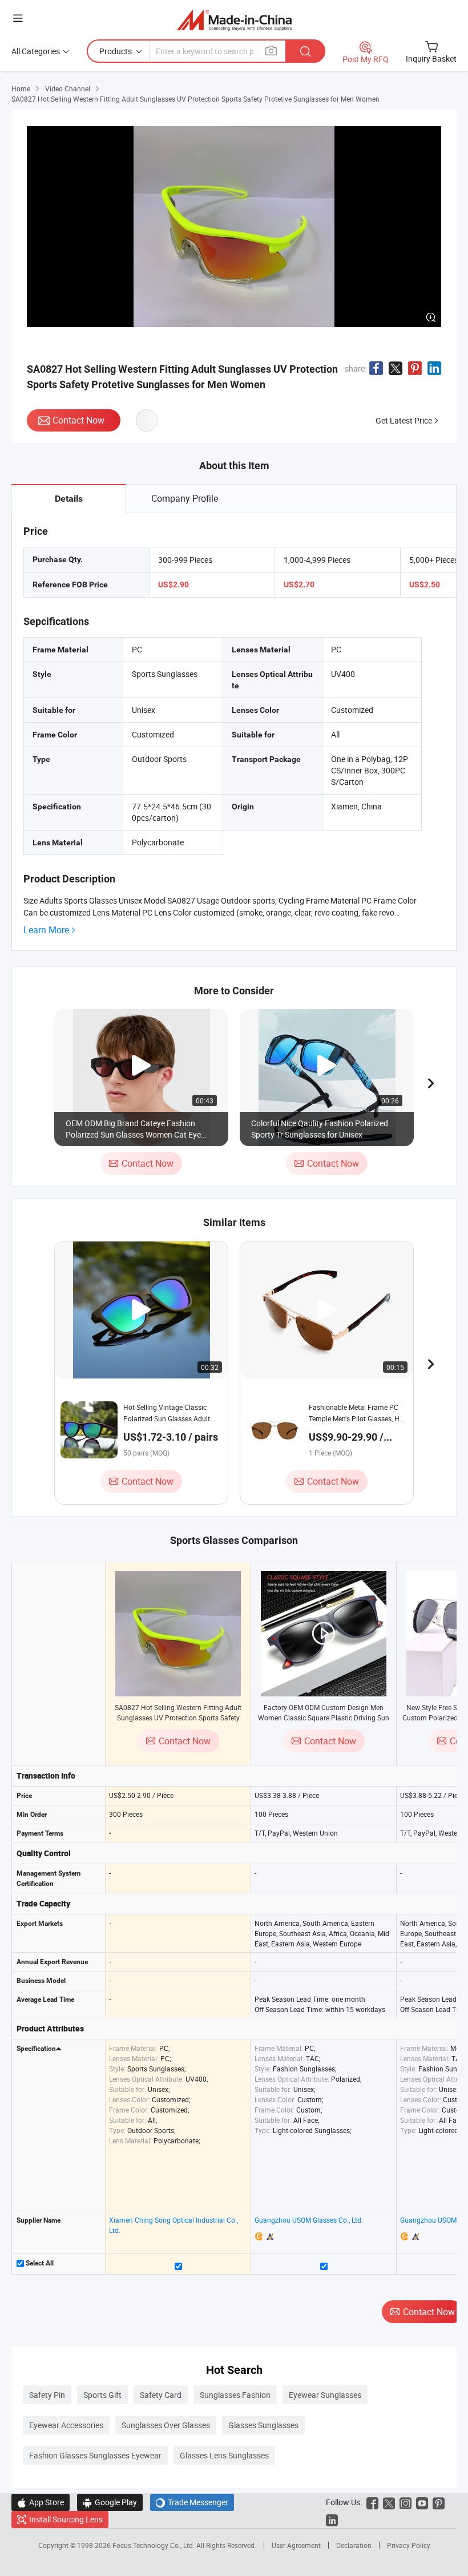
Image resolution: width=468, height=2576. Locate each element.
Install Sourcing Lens (66, 2519)
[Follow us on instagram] (406, 2502)
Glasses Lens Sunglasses (224, 2455)
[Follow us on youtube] (422, 2502)
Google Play (110, 2502)
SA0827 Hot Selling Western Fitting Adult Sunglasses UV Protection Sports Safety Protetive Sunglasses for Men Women (178, 1718)
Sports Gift (102, 2395)
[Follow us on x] (389, 2502)
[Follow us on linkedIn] (332, 2519)
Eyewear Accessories (66, 2425)
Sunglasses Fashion (235, 2395)
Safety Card (161, 2395)
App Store (41, 2502)
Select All (39, 2263)
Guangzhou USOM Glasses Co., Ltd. (309, 2220)
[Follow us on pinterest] (439, 2502)
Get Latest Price (404, 420)
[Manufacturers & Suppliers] (234, 20)
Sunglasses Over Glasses (166, 2425)
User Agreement (296, 2545)
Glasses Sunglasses (263, 2425)
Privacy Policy (409, 2545)
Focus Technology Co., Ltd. (154, 2545)
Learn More (46, 930)
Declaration (354, 2545)
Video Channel (68, 88)
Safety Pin (47, 2395)
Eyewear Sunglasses (325, 2395)
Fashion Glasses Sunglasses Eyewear (95, 2455)
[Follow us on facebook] (372, 2502)
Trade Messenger (192, 2502)
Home (21, 88)
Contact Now (78, 420)
